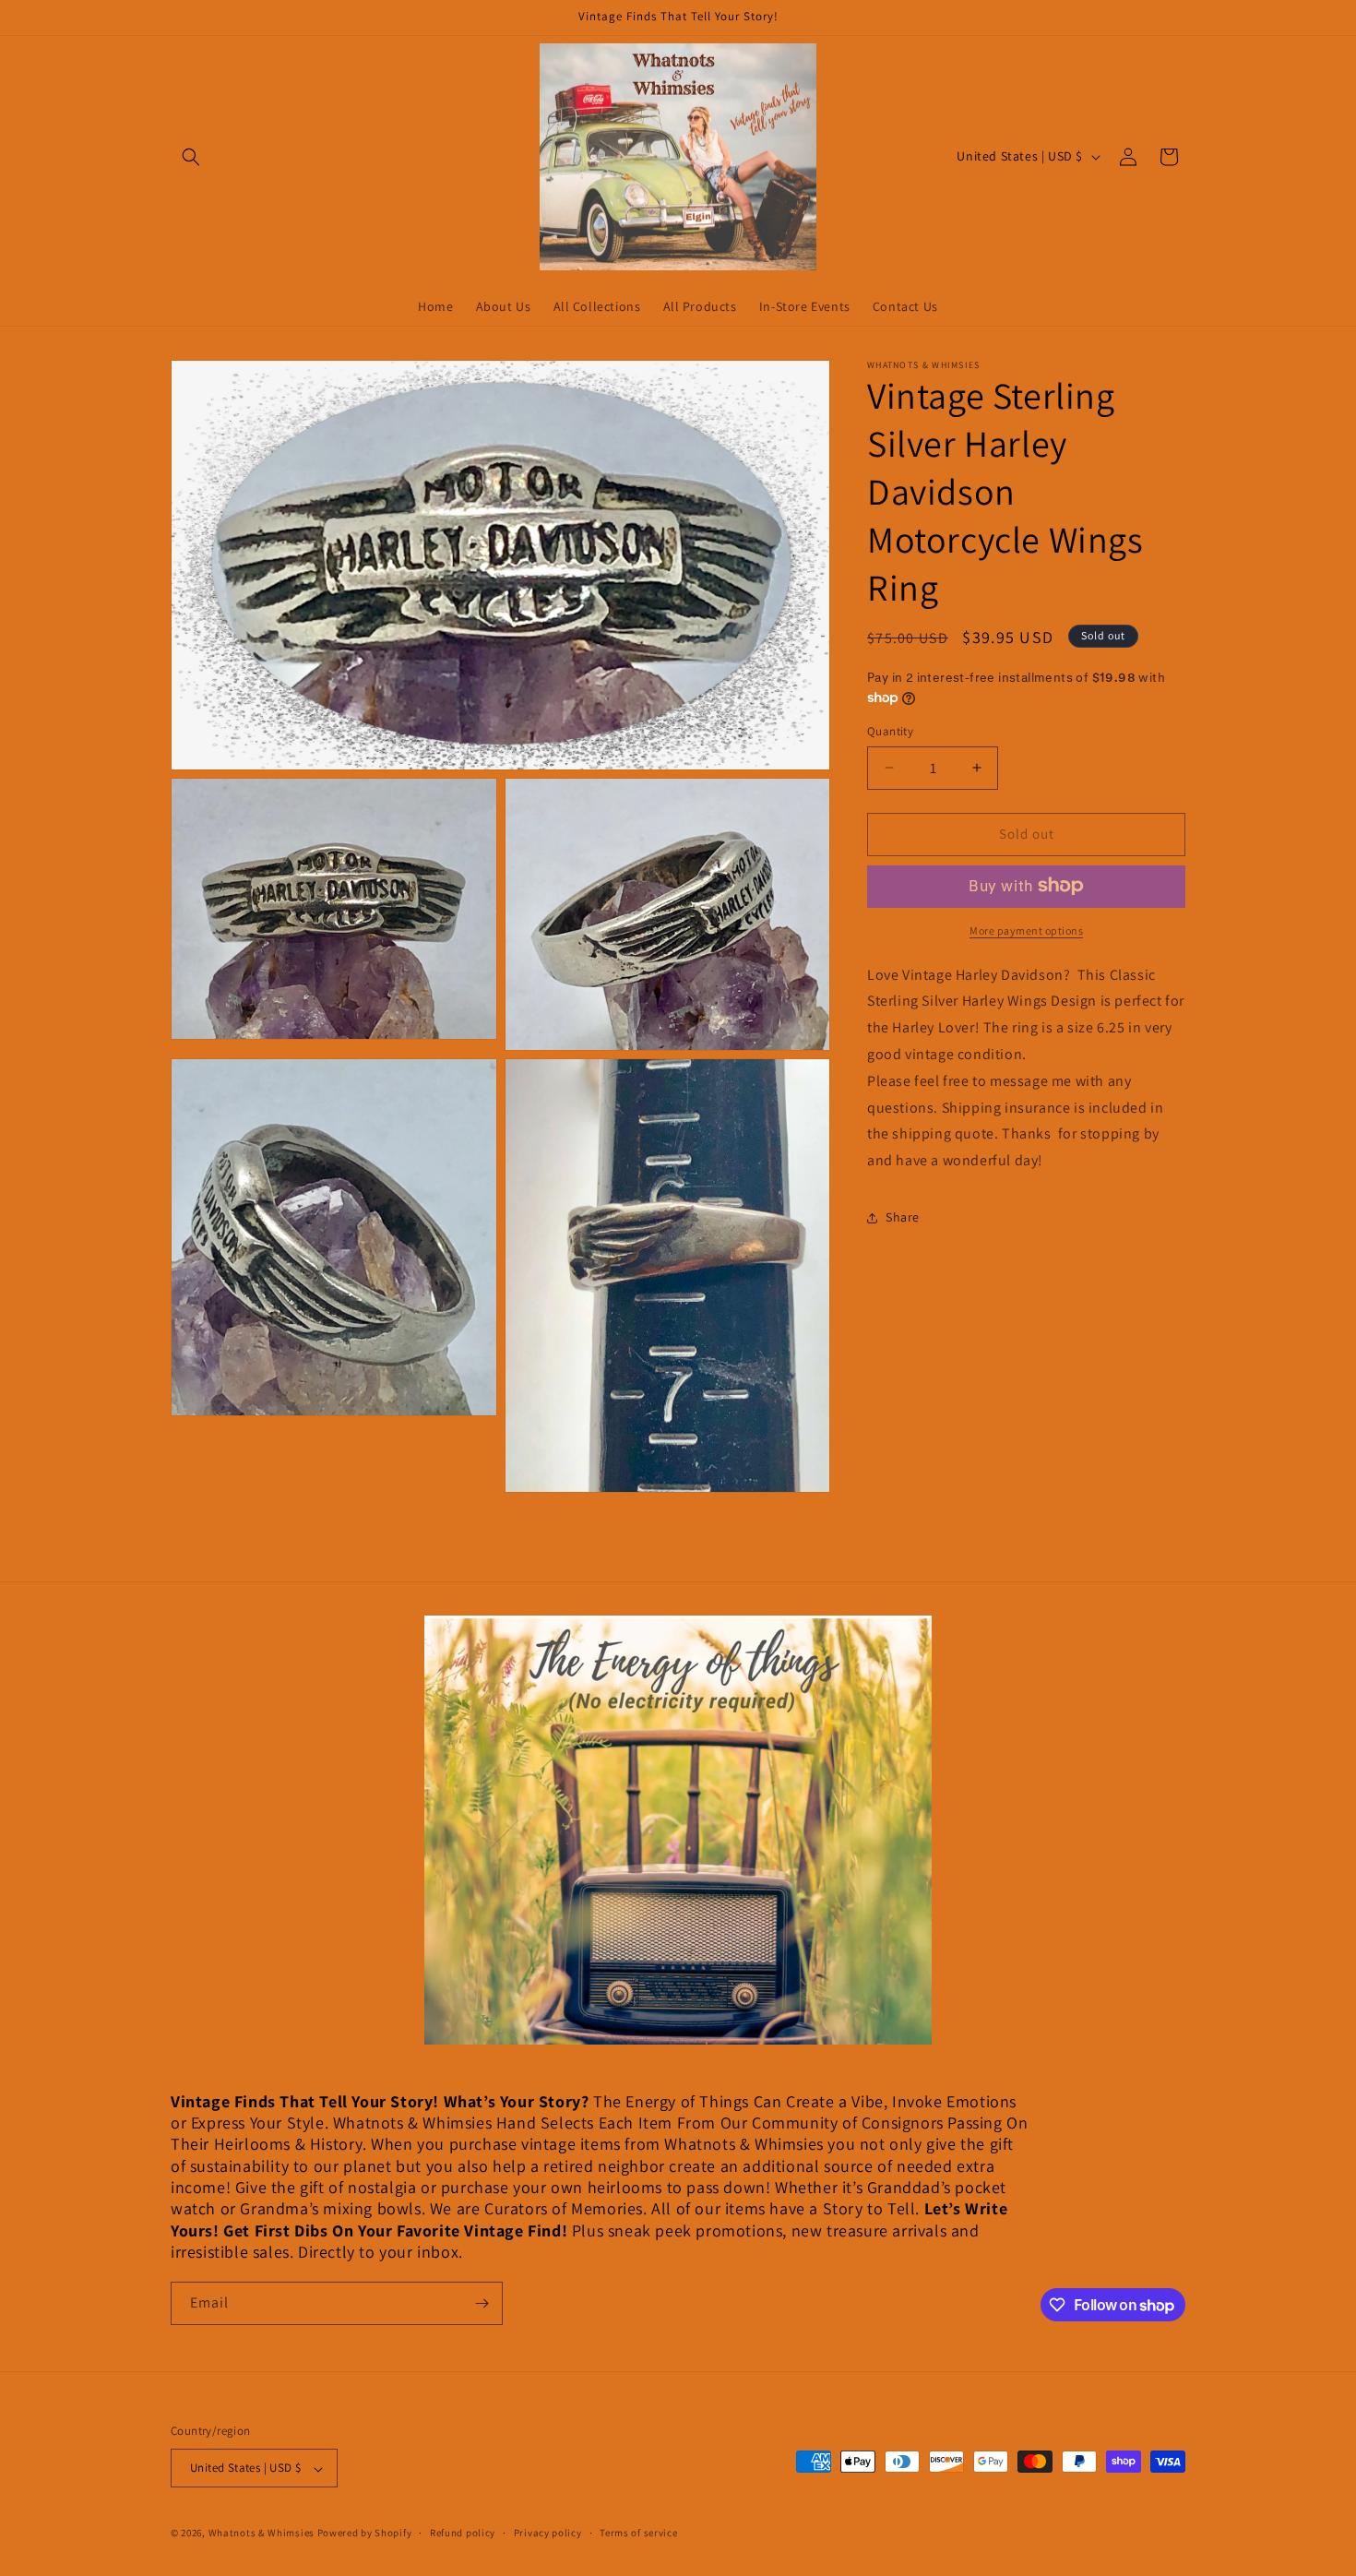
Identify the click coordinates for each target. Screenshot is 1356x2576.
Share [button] (903, 1217)
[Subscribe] (482, 2303)
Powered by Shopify (365, 2534)
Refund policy (463, 2533)
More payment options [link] (1026, 930)
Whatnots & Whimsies (262, 2534)
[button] (191, 157)
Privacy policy (548, 2533)
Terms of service (638, 2533)
